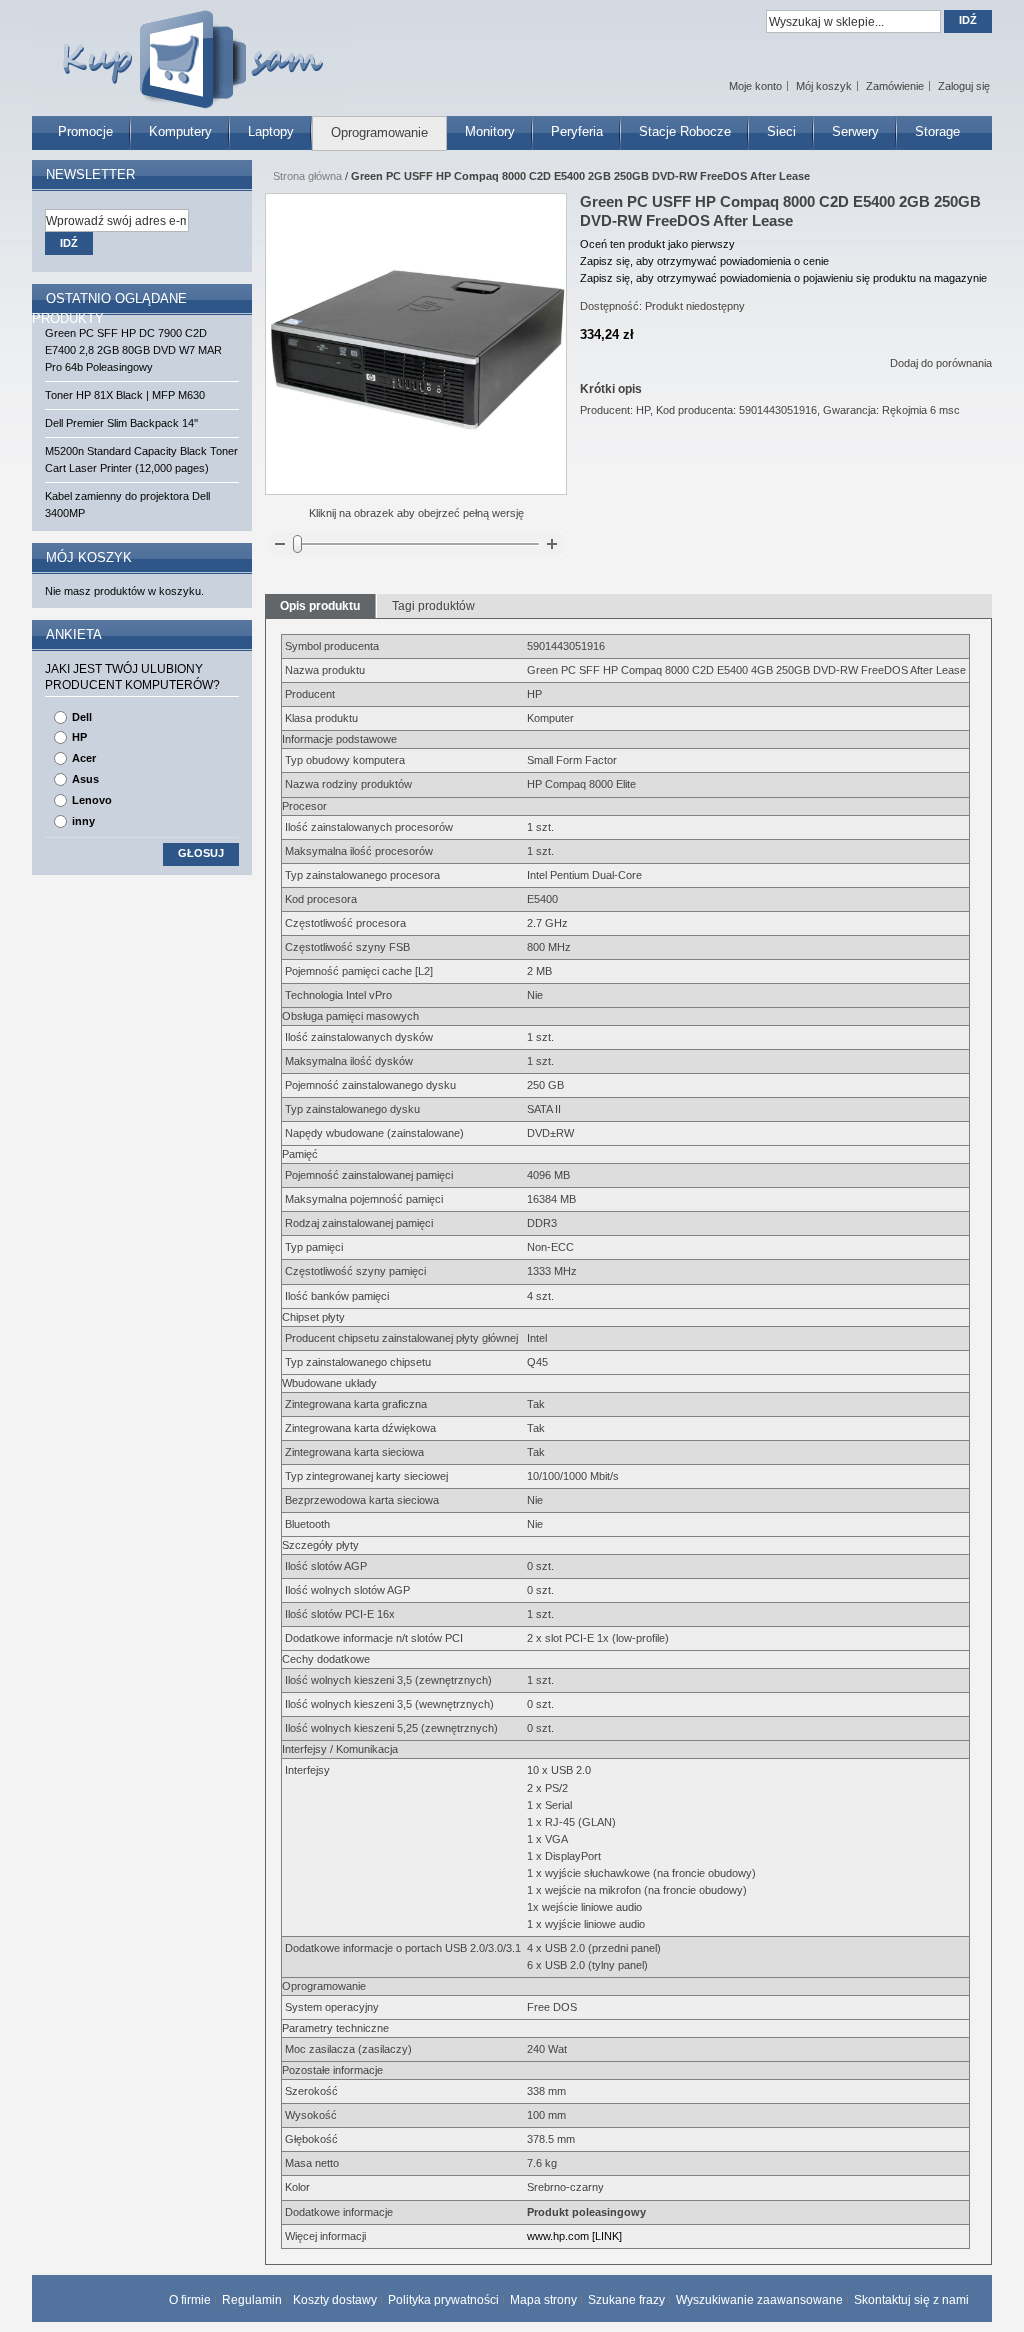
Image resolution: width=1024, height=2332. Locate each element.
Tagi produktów (433, 606)
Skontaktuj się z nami (911, 2300)
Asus (85, 779)
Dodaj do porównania (941, 363)
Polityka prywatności (443, 2300)
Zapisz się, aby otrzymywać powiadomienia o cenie (704, 261)
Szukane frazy (626, 2300)
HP (79, 737)
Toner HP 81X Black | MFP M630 (125, 395)
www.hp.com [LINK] (574, 2236)
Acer (84, 758)
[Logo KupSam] (191, 48)
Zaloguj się (964, 86)
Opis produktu (320, 606)
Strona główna (307, 176)
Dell (82, 717)
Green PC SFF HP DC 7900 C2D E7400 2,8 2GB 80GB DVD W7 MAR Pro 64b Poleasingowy (133, 350)
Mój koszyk (824, 86)
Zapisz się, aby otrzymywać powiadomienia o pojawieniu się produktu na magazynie (783, 278)
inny (83, 821)
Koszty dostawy (335, 2300)
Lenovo (92, 800)
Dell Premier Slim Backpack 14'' (121, 423)
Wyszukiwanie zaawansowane (759, 2300)
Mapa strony (543, 2300)
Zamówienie (895, 86)
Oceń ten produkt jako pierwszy (657, 244)
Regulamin (252, 2300)
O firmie (190, 2300)
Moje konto (755, 86)
